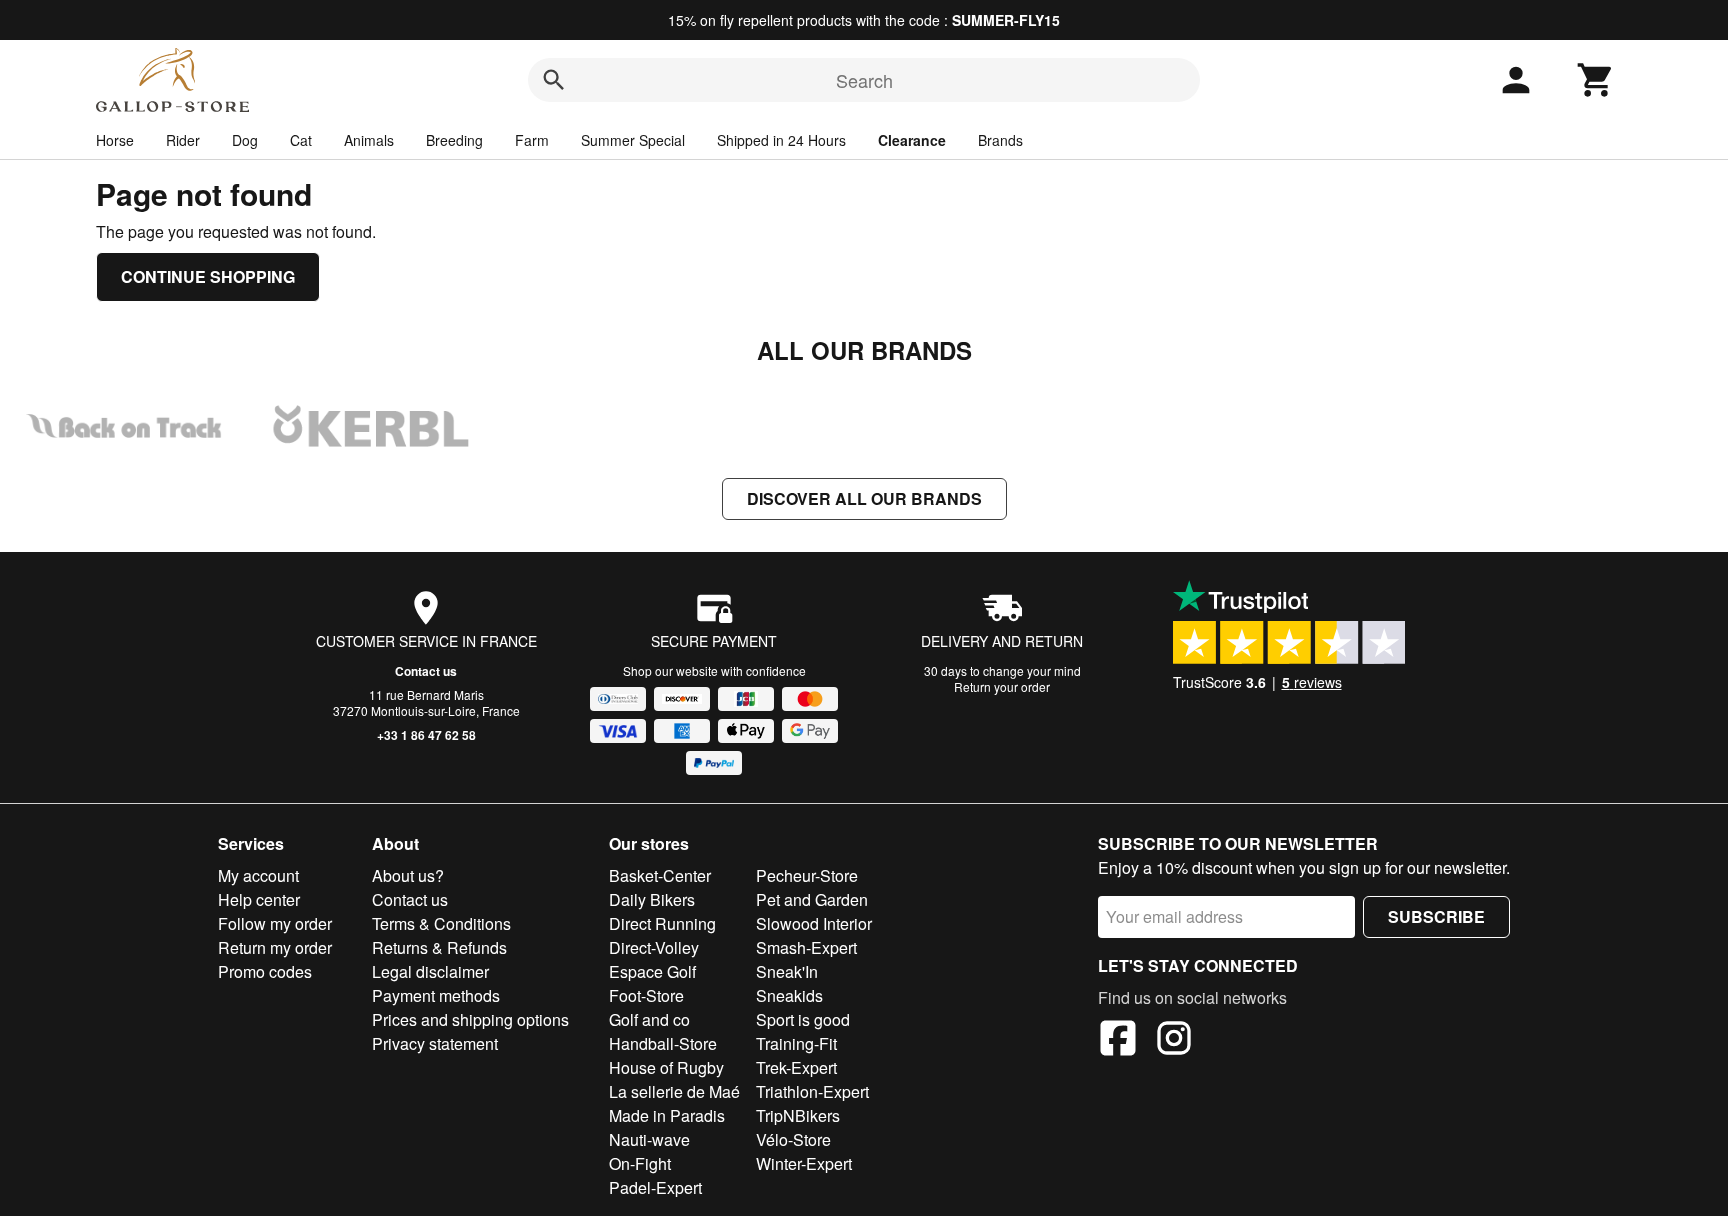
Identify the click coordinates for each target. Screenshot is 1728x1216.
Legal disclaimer (430, 971)
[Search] (554, 80)
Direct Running (662, 923)
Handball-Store (663, 1043)
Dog (245, 140)
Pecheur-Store (807, 875)
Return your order (1002, 686)
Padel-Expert (655, 1187)
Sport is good (803, 1019)
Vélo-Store (793, 1139)
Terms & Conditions (441, 923)
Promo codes (265, 971)
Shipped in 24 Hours (781, 140)
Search (864, 80)
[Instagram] (1174, 1041)
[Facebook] (1118, 1041)
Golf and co (649, 1019)
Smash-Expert (806, 947)
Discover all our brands (864, 498)
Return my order (275, 947)
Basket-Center (660, 875)
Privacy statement (435, 1043)
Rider (183, 140)
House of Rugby (666, 1067)
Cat (301, 140)
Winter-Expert (804, 1163)
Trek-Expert (796, 1067)
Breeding (454, 140)
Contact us (426, 671)
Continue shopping (208, 276)
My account (258, 875)
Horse (115, 140)
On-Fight (640, 1163)
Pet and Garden (812, 899)
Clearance (912, 140)
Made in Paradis (667, 1115)
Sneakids (789, 995)
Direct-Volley (654, 947)
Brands (1000, 140)
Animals (369, 140)
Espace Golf (652, 971)
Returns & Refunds (439, 947)
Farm (532, 140)
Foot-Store (646, 995)
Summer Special (633, 140)
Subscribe (1436, 916)
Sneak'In (787, 971)
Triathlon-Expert (812, 1091)
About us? (408, 875)
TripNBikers (798, 1115)
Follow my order (275, 923)
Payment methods (436, 995)
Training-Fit (796, 1043)
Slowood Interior (814, 923)
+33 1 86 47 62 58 (426, 735)
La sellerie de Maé (674, 1091)
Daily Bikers (652, 899)
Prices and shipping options (470, 1019)
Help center (259, 899)
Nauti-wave (649, 1139)
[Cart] (1596, 80)
